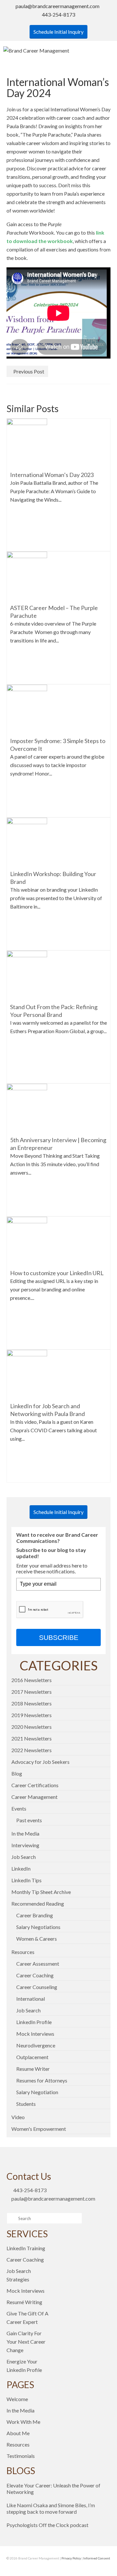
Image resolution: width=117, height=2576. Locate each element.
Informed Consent (97, 2558)
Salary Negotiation (37, 2092)
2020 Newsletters (32, 1727)
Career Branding (35, 1915)
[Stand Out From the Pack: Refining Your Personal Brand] (27, 975)
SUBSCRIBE (59, 1637)
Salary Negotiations (38, 1927)
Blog (17, 1773)
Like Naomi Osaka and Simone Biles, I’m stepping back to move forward (51, 2508)
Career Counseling (37, 1987)
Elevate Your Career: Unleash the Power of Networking (53, 2489)
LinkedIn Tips (26, 1880)
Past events (29, 1820)
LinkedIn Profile (34, 2022)
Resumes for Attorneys (42, 2080)
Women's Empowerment (39, 2129)
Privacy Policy (71, 2558)
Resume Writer (33, 2069)
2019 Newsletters (32, 1715)
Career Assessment (38, 1964)
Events (19, 1808)
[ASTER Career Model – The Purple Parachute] (27, 575)
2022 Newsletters (32, 1750)
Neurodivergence (36, 2045)
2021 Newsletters (32, 1738)
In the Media (25, 1833)
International (31, 1999)
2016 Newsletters (32, 1680)
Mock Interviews (35, 2034)
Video (18, 2117)
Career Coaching (35, 1975)
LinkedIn (21, 1868)
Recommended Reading (38, 1904)
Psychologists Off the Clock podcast (47, 2525)
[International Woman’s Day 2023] (27, 442)
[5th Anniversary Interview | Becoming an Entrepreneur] (27, 1108)
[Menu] (106, 51)
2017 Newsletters (32, 1692)
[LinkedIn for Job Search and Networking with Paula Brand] (27, 1374)
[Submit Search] (11, 2218)
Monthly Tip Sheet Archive (41, 1892)
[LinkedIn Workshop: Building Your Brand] (27, 842)
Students (26, 2104)
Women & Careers (37, 1939)
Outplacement (32, 2057)
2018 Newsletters (32, 1703)
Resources (23, 1952)
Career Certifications (35, 1785)
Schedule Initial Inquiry (58, 32)
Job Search (24, 1857)
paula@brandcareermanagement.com (58, 6)
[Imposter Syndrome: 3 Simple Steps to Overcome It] (27, 708)
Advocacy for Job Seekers (40, 1762)
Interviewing (25, 1845)
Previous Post (29, 371)
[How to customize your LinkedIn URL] (27, 1241)
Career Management (34, 1797)
